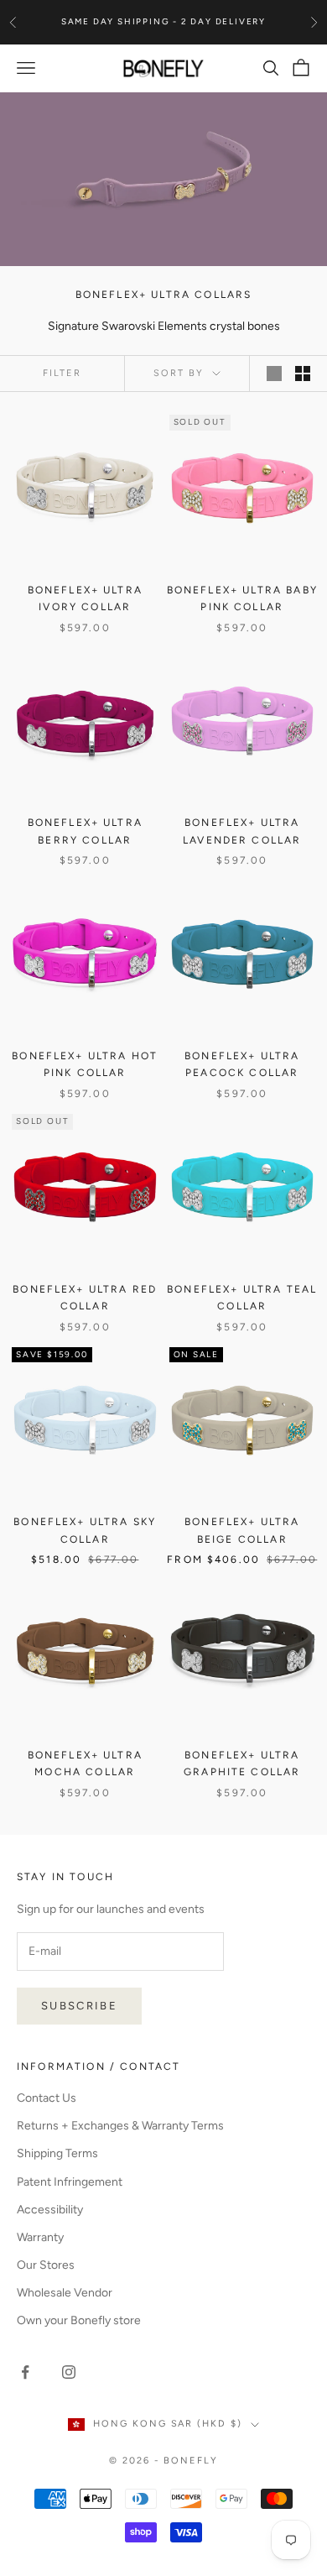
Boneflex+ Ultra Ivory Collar (85, 598)
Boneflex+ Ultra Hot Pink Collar (85, 1064)
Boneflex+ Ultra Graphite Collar (242, 1763)
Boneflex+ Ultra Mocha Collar (85, 1763)
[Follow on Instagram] (69, 2372)
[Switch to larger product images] (274, 374)
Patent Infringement (70, 2182)
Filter (62, 373)
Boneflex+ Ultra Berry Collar (85, 831)
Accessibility (50, 2210)
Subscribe (79, 2006)
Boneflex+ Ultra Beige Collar (242, 1530)
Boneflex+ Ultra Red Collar (85, 1298)
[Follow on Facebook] (25, 2372)
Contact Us (47, 2098)
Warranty (40, 2237)
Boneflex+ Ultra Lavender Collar (242, 831)
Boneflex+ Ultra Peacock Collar (242, 1064)
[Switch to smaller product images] (303, 374)
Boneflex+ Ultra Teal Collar (242, 1298)
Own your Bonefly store (79, 2320)
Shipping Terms (57, 2153)
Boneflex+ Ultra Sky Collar (85, 1530)
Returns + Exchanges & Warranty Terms (120, 2126)
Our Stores (46, 2265)
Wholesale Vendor (65, 2293)
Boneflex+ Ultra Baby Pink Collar (242, 598)
